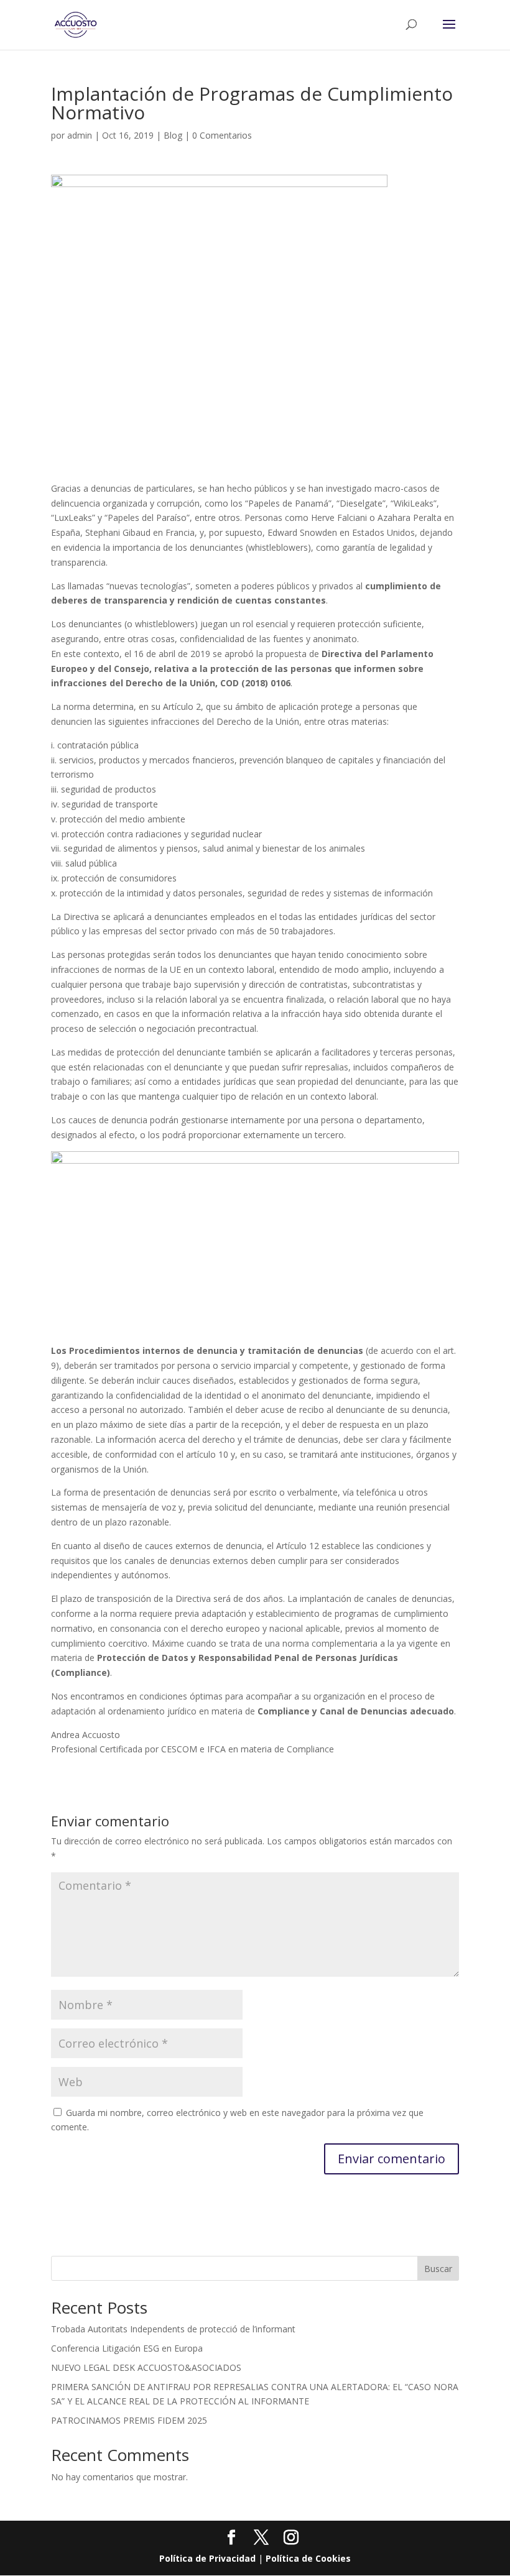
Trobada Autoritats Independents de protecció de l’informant (173, 2329)
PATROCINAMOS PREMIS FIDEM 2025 (129, 2420)
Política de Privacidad (207, 2558)
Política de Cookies (308, 2558)
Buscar (438, 2269)
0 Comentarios (222, 135)
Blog (173, 135)
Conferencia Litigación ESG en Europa (127, 2348)
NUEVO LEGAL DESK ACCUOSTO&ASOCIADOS (146, 2367)
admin (80, 135)
